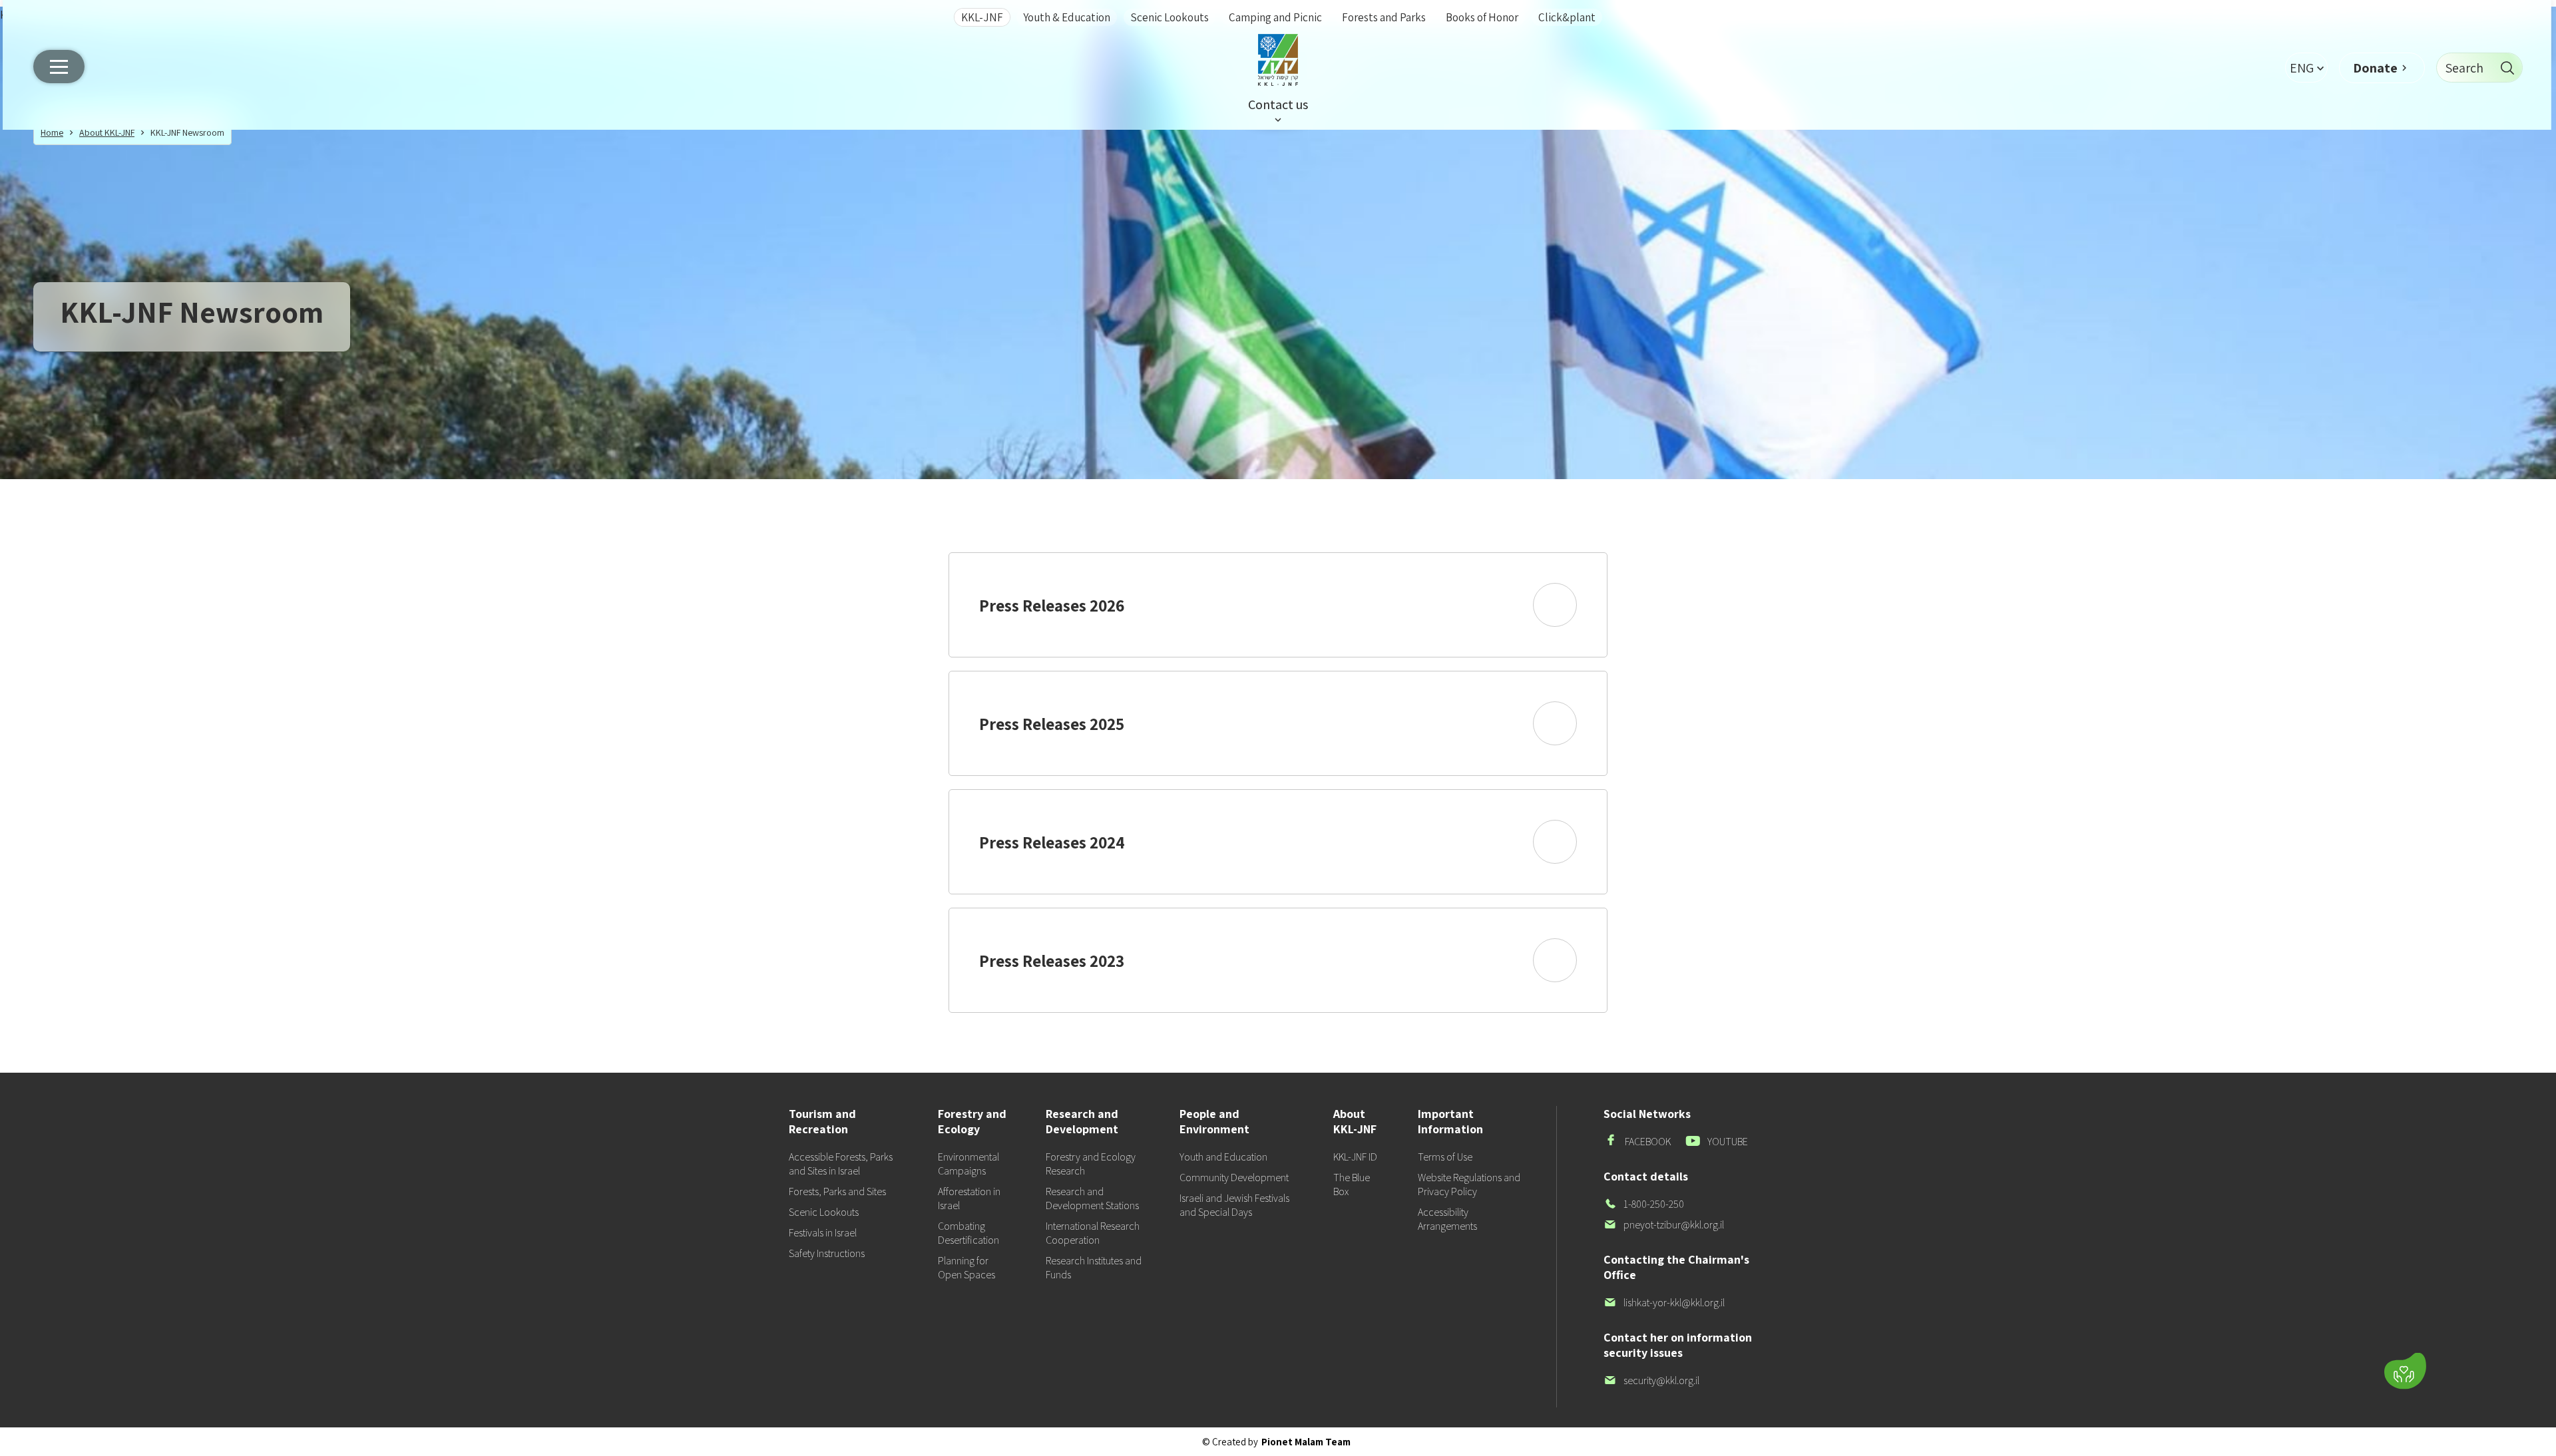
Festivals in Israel (823, 1233)
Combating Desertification (968, 1233)
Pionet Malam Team (1306, 1442)
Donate (2375, 68)
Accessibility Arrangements (1447, 1219)
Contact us (1278, 104)
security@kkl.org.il (1651, 1380)
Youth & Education (1067, 17)
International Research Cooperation (1093, 1233)
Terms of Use (1445, 1157)
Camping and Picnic (1275, 17)
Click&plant (1567, 17)
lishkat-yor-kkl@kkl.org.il (1664, 1303)
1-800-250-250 (1644, 1204)
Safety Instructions (827, 1253)
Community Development (1234, 1178)
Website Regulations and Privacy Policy (1469, 1184)
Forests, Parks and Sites (837, 1191)
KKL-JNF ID (1355, 1157)
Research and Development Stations (1092, 1198)
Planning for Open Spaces (966, 1268)
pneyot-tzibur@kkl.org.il (1664, 1225)
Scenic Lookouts (1170, 17)
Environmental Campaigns (968, 1164)
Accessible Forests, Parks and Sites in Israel (841, 1164)
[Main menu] (59, 67)
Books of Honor (1482, 17)
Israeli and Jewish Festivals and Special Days (1234, 1205)
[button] (2306, 68)
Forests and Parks (1384, 17)
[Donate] (2405, 1371)
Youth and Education (1223, 1157)
